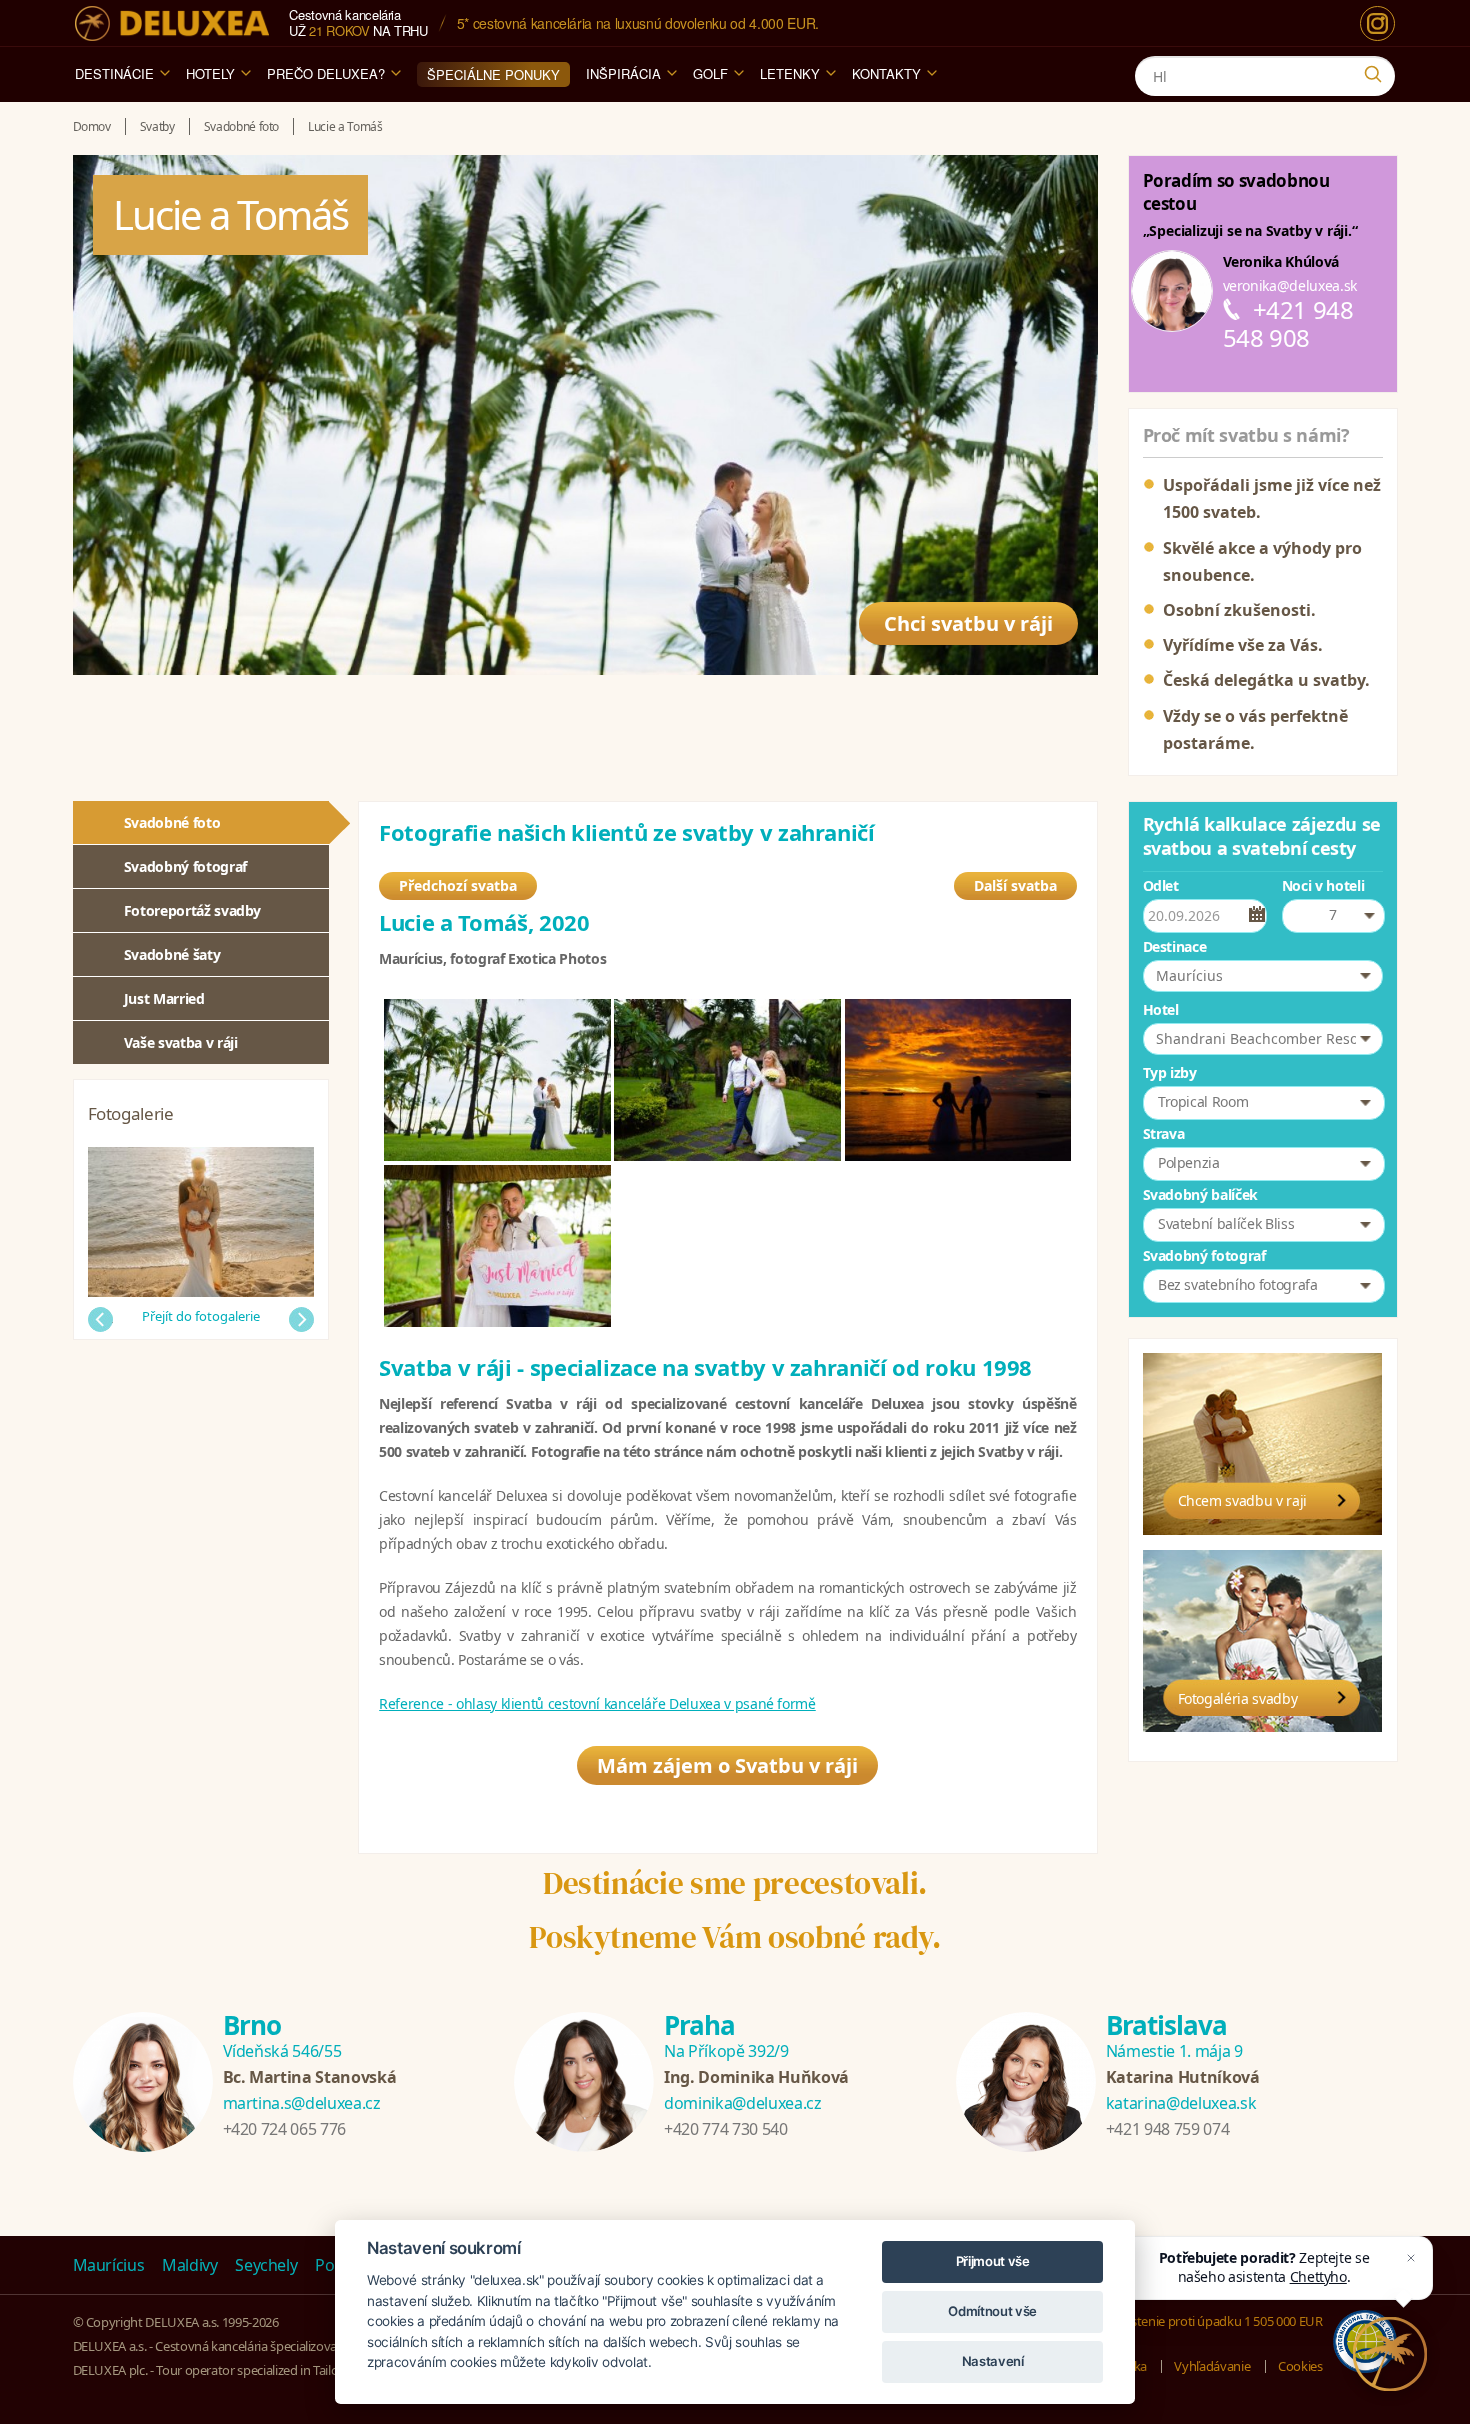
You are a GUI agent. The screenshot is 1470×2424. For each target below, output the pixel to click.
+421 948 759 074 (1167, 2129)
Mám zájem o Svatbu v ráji (727, 1765)
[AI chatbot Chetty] (1390, 2354)
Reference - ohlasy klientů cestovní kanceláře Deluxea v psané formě (597, 1703)
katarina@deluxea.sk (1181, 2103)
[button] (1263, 976)
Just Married (164, 998)
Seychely (266, 2265)
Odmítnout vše (992, 2311)
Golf (710, 73)
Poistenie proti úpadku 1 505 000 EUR (1217, 2321)
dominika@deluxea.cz (742, 2103)
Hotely (210, 73)
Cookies (1300, 2366)
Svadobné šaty (172, 954)
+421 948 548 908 (1288, 323)
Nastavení (993, 2361)
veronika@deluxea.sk (1290, 285)
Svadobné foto (172, 822)
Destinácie (114, 73)
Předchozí (100, 1319)
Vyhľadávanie (1212, 2366)
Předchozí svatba (458, 885)
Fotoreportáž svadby (192, 910)
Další (301, 1319)
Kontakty (886, 73)
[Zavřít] (1411, 2258)
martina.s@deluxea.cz (302, 2103)
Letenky (790, 73)
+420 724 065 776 (284, 2129)
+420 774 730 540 (725, 2129)
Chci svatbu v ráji (968, 623)
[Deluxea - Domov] (172, 23)
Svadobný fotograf (185, 866)
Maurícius (109, 2265)
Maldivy (190, 2265)
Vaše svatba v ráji (181, 1042)
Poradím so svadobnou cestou (1236, 192)
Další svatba (1015, 885)
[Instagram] (1377, 23)
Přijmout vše (993, 2261)
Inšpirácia (623, 73)
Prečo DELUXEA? (326, 73)
